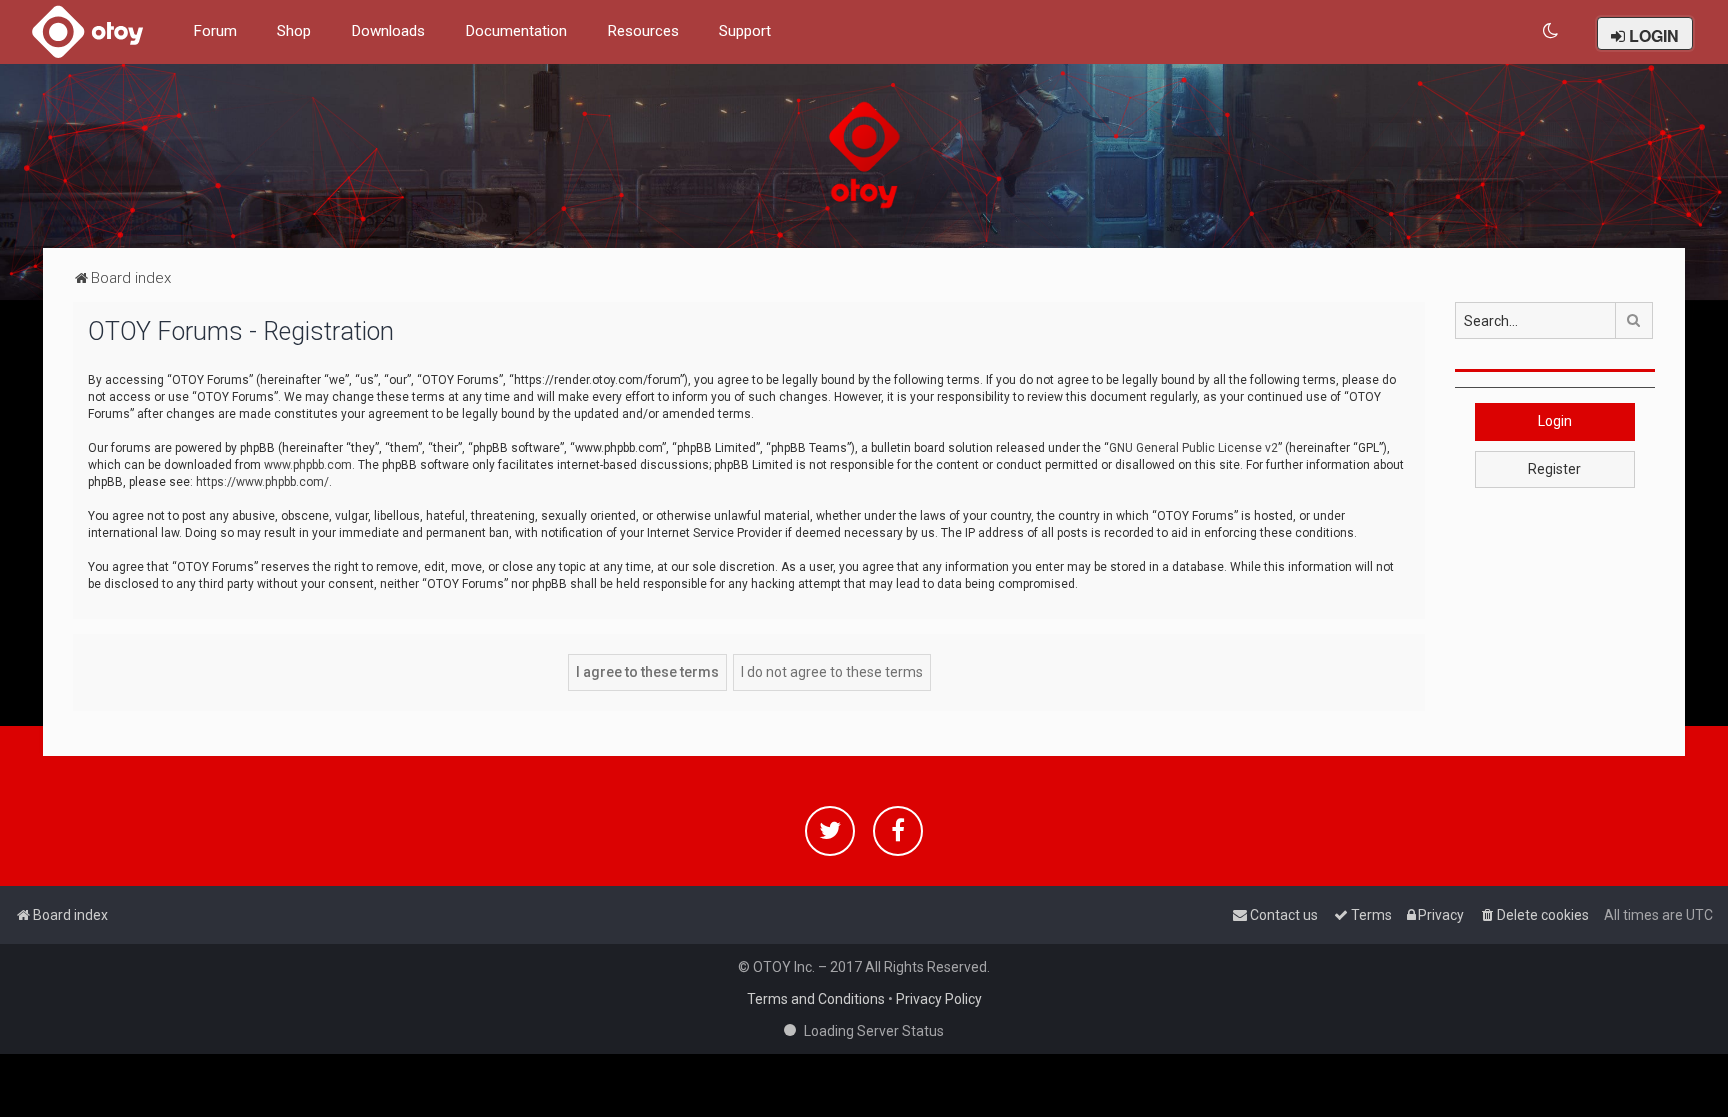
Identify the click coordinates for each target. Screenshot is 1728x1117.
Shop (294, 31)
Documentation (516, 31)
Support (745, 31)
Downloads (388, 31)
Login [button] (1555, 421)
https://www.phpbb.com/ (262, 482)
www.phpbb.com (308, 465)
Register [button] (1554, 469)
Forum (215, 31)
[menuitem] (1551, 31)
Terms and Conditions (816, 999)
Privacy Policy (939, 999)
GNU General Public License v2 (1193, 448)
